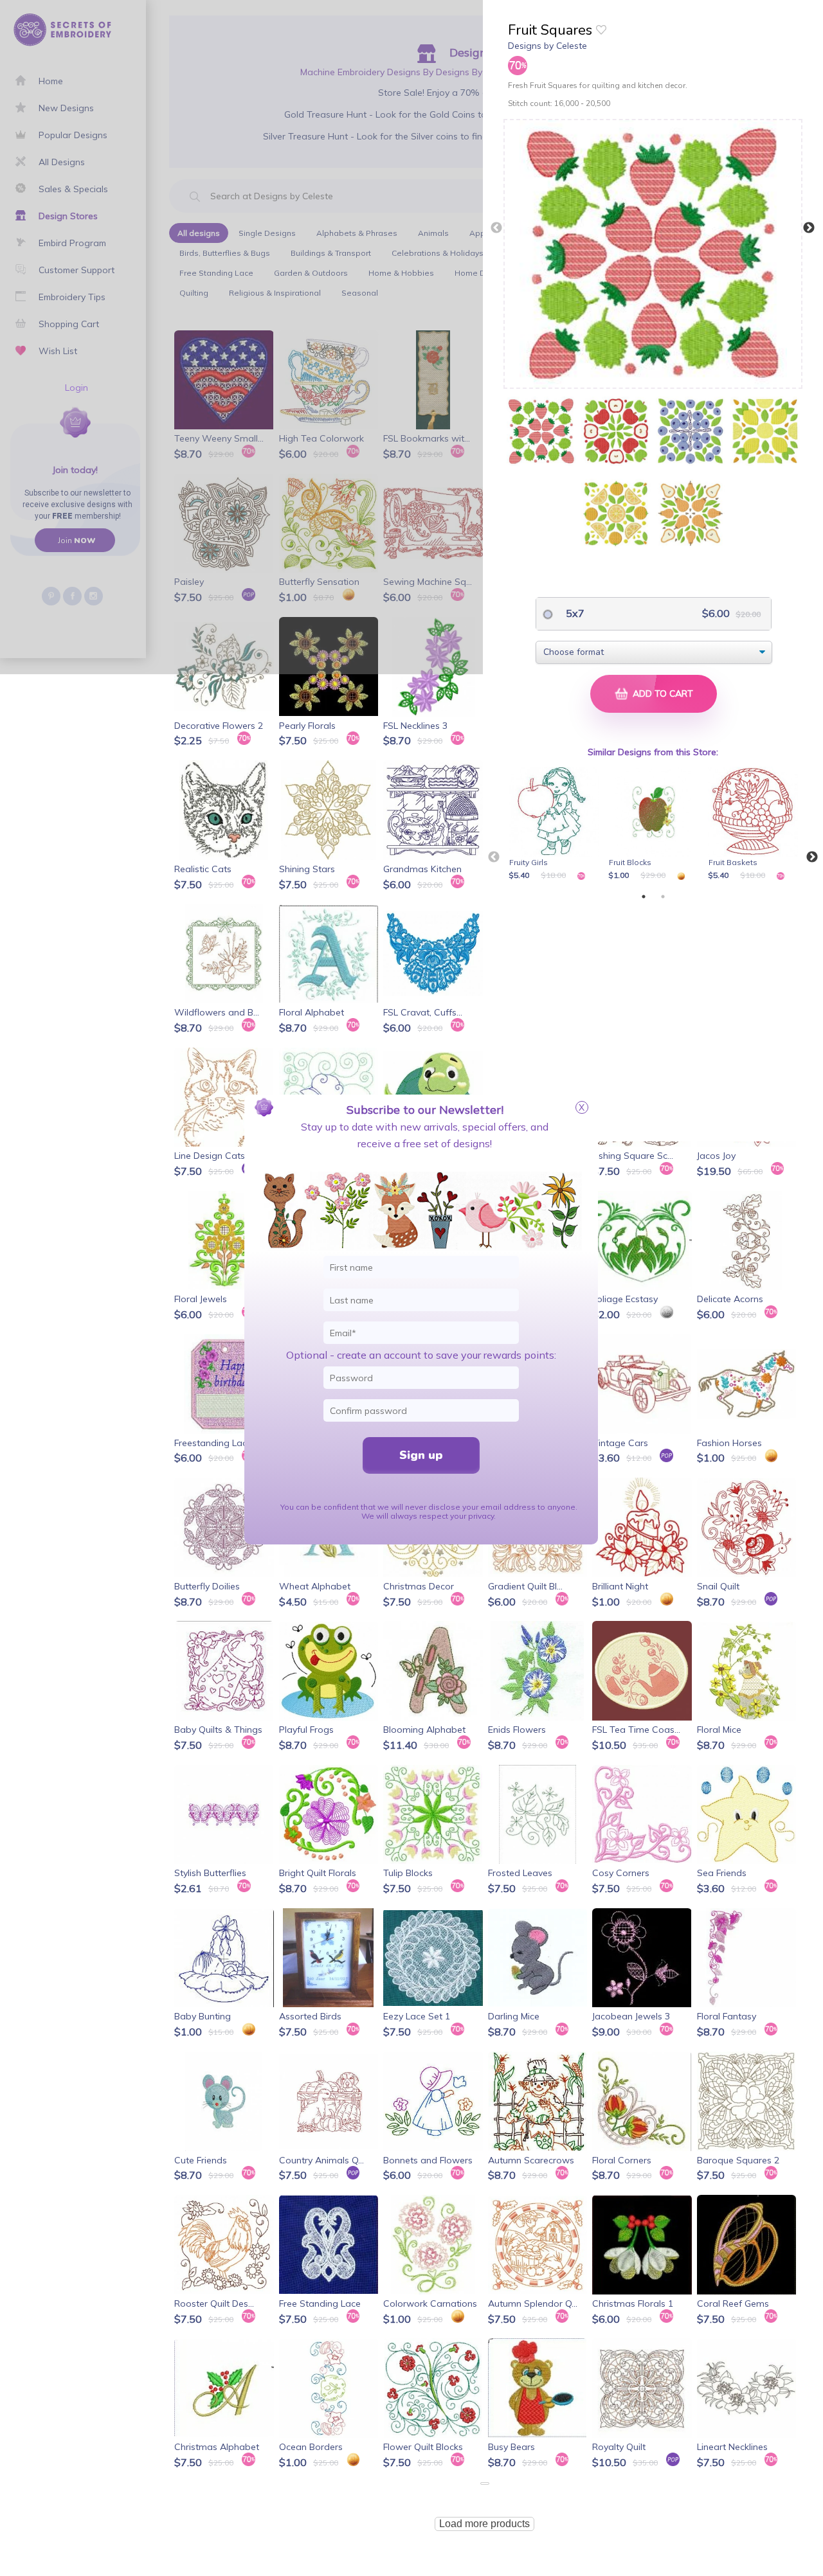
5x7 (574, 613)
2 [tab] (663, 897)
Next (809, 228)
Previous (496, 228)
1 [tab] (644, 897)
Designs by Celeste (547, 46)
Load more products (484, 2524)
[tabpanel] (556, 825)
